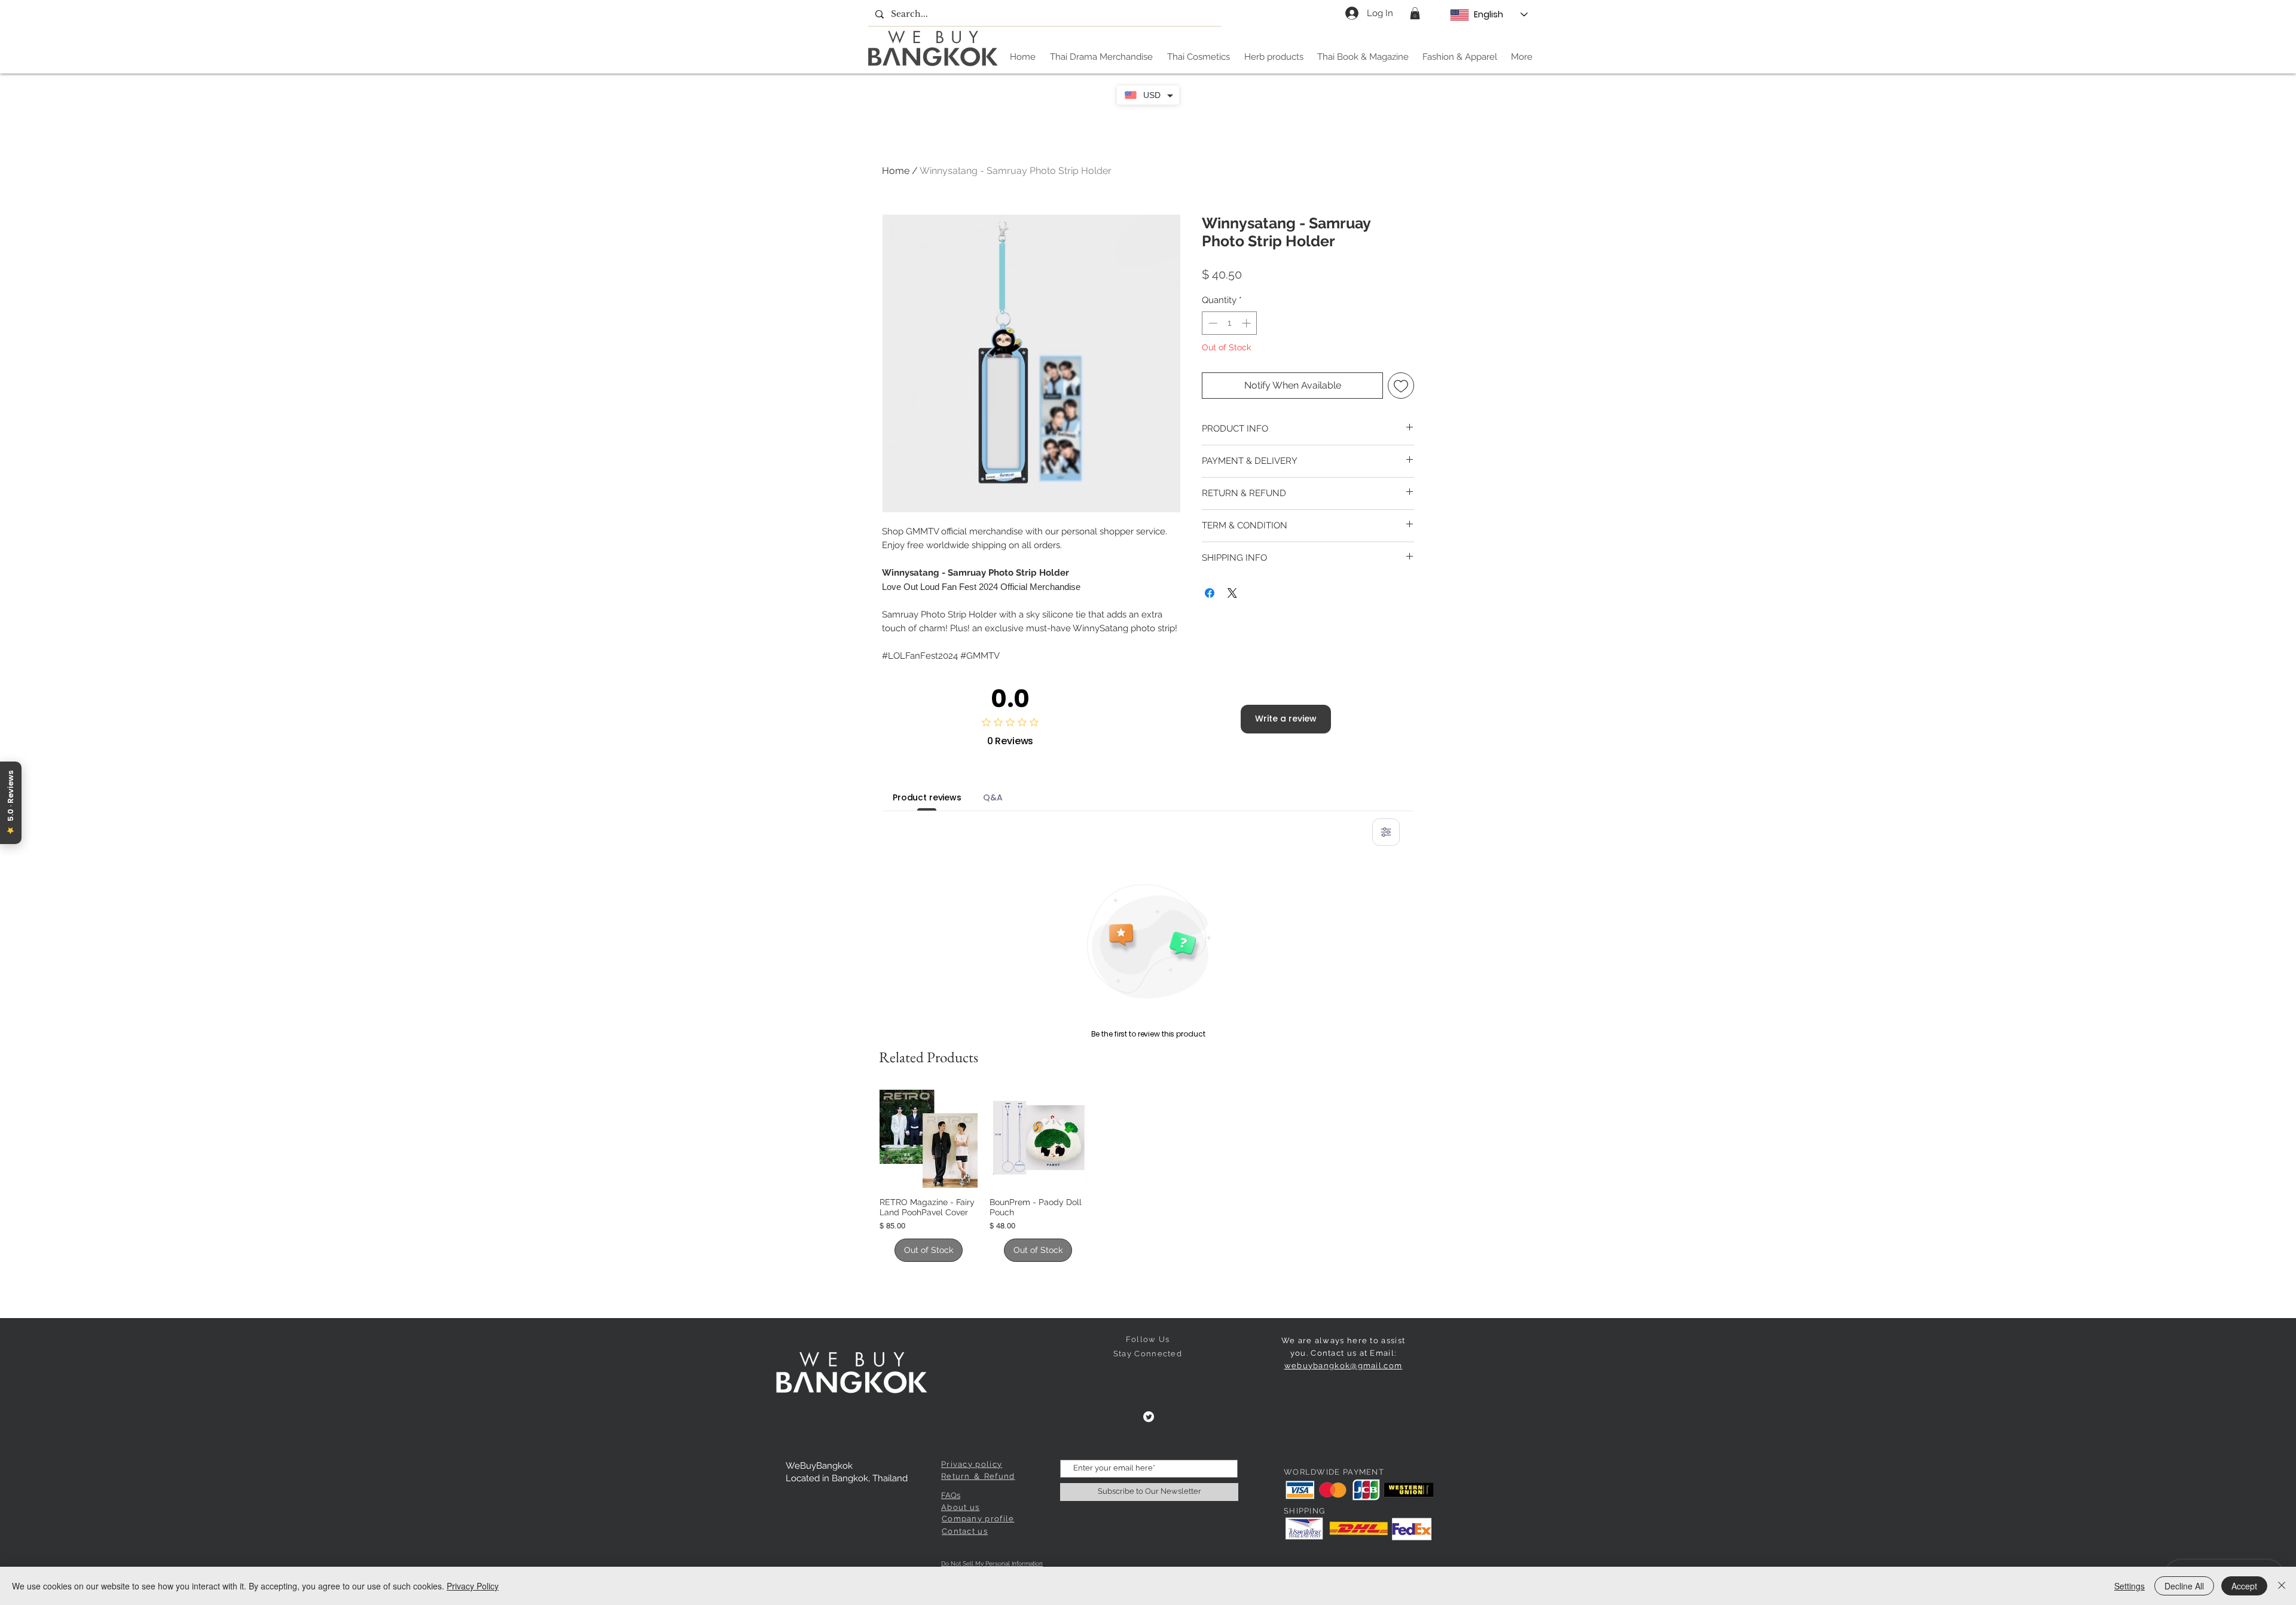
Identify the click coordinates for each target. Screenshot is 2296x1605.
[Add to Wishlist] (1401, 386)
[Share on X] (1232, 593)
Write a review (1286, 719)
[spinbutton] (1230, 323)
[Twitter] (1149, 1417)
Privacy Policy (473, 1586)
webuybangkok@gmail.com (1344, 1366)
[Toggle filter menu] (1386, 832)
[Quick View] (929, 1139)
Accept (2244, 1586)
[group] (1148, 1176)
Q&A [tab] (993, 797)
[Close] (2282, 1586)
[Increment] (1248, 323)
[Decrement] (1212, 323)
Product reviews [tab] (927, 797)
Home (896, 171)
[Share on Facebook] (1210, 593)
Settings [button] (2129, 1586)
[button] (1415, 13)
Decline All (2184, 1586)
